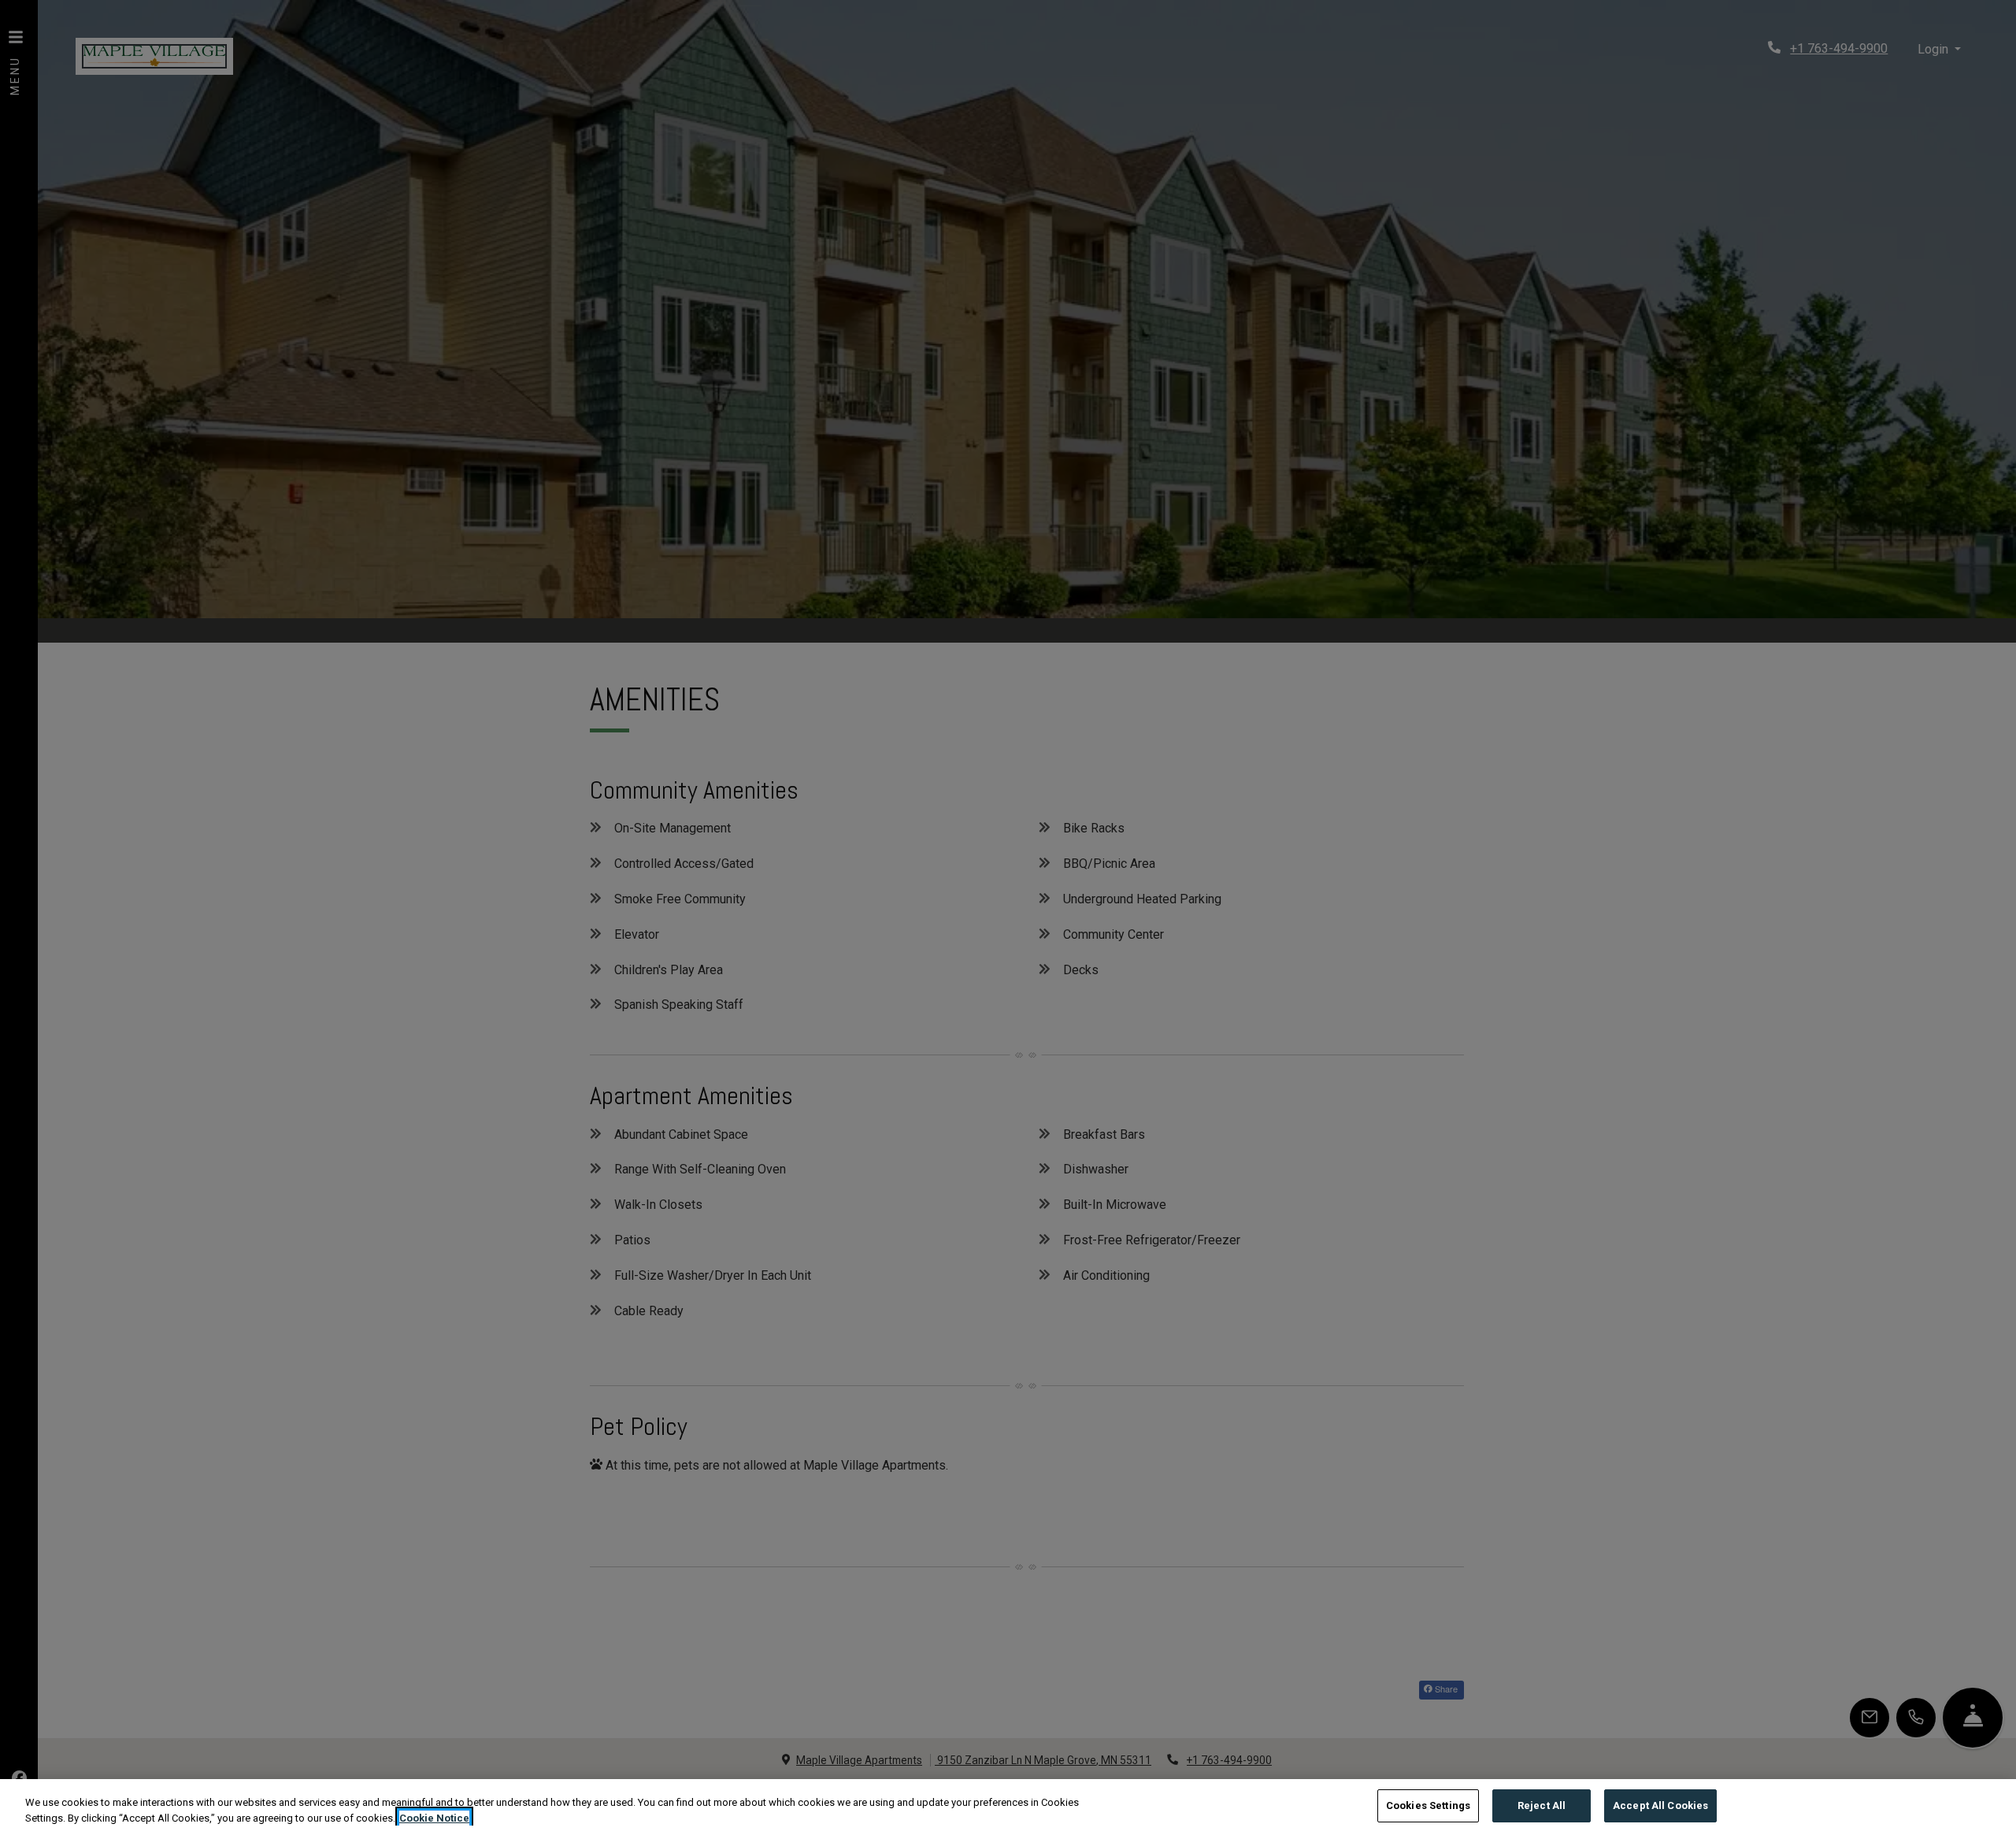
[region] (1008, 1807)
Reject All (1542, 1805)
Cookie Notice (434, 1818)
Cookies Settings (1428, 1805)
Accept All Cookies (1660, 1805)
